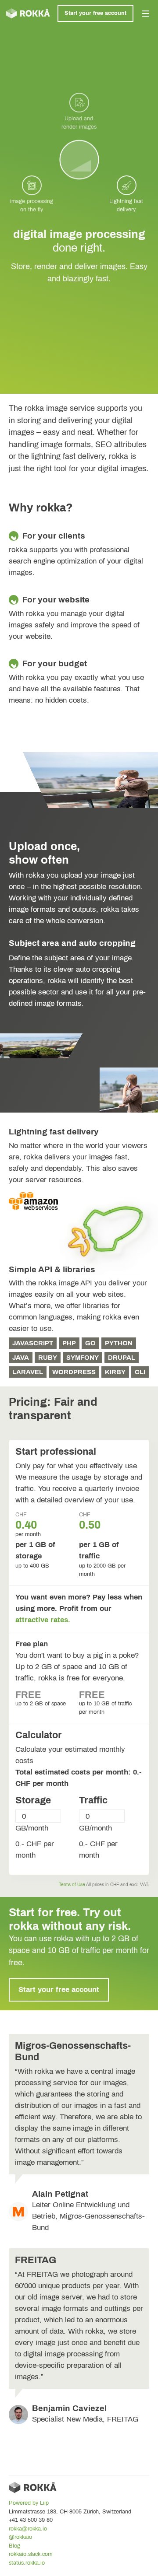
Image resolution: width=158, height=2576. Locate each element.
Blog (14, 2546)
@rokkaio (20, 2537)
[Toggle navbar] (146, 14)
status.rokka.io (27, 2563)
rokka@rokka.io (28, 2529)
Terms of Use (72, 1885)
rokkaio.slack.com (31, 2554)
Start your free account (95, 13)
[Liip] (28, 13)
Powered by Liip (29, 2503)
